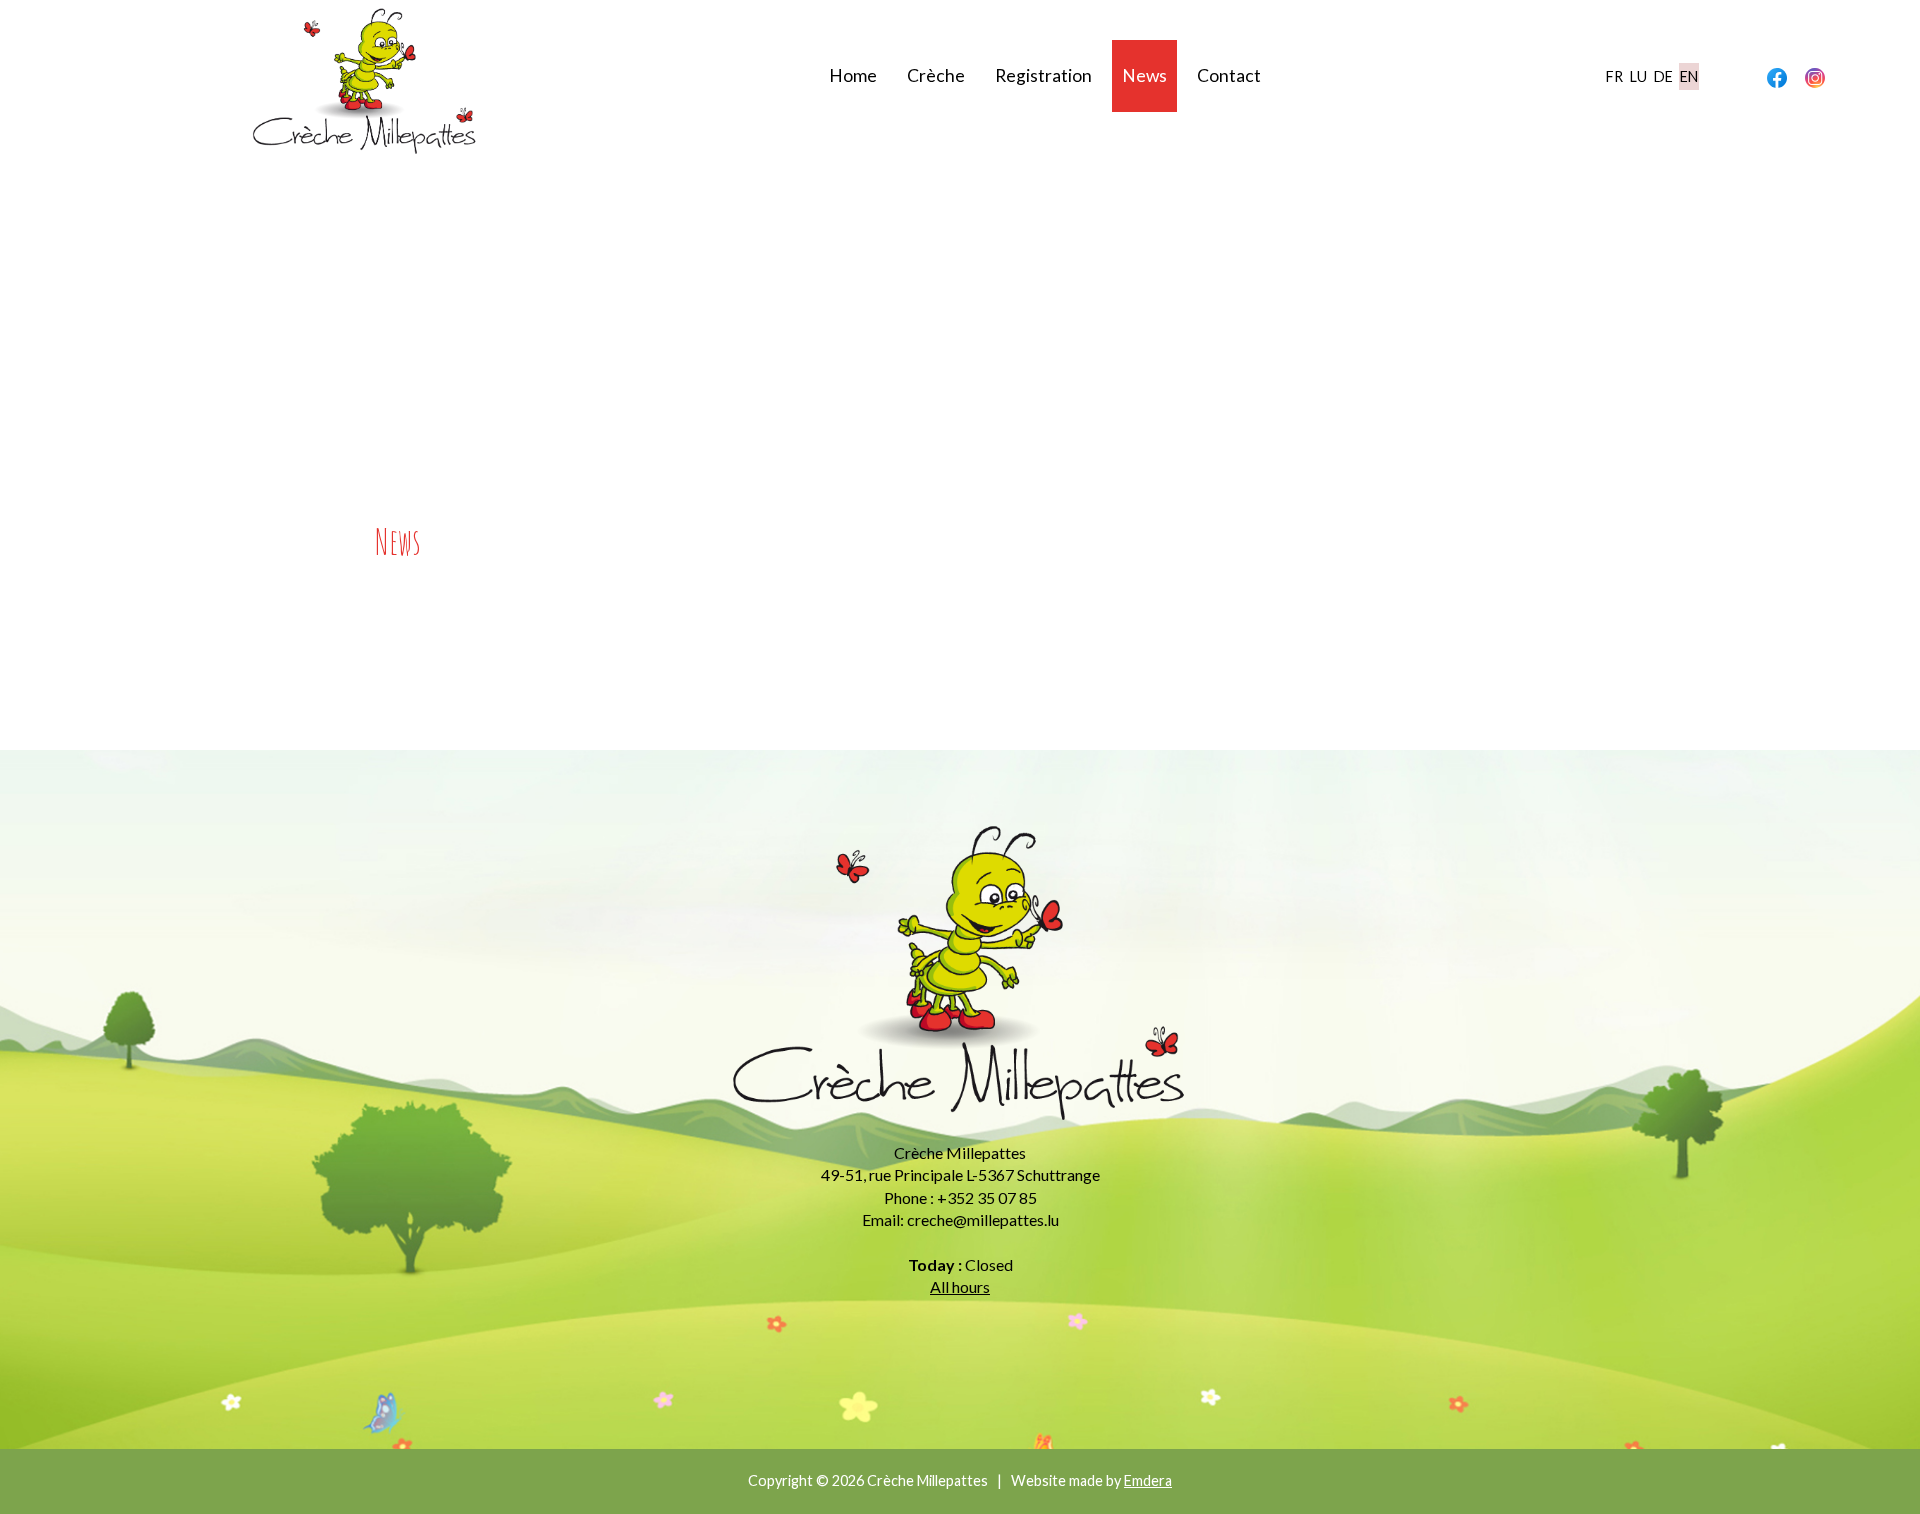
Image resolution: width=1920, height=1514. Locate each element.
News (1144, 75)
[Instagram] (1815, 77)
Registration (1043, 75)
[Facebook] (1777, 77)
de (1663, 76)
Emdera (1148, 1480)
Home (853, 75)
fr (1614, 76)
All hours (960, 1286)
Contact (1229, 75)
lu (1638, 76)
